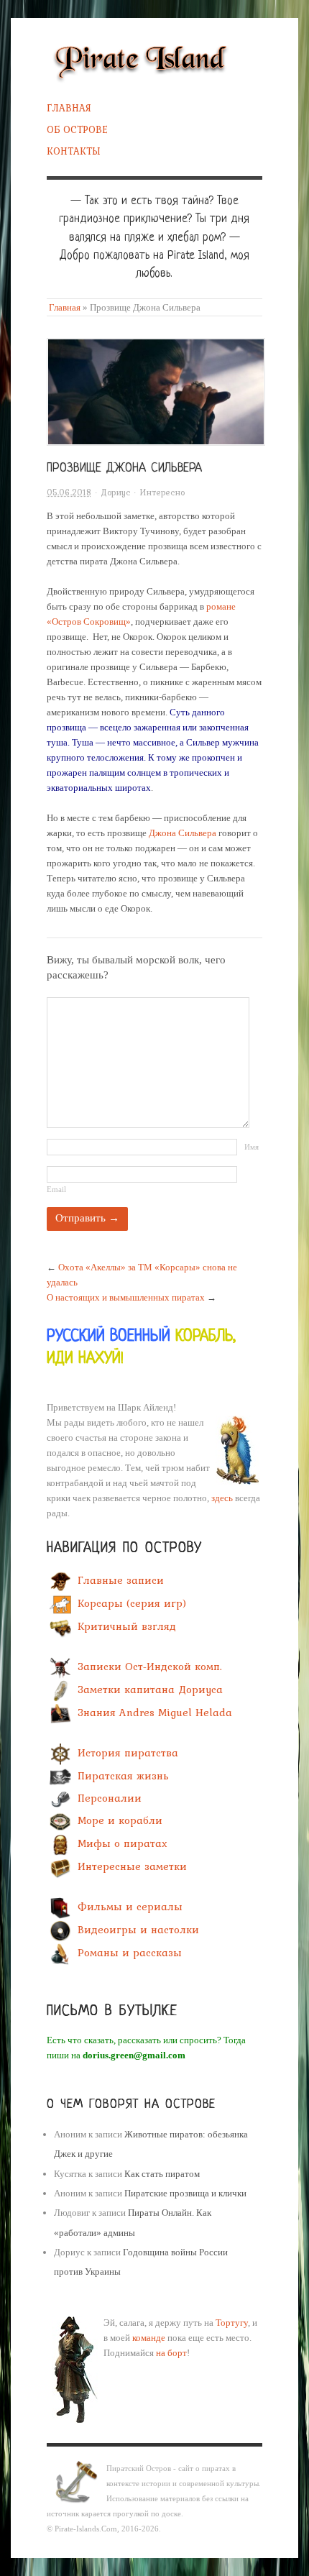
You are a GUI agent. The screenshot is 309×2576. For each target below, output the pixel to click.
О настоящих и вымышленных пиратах (126, 1297)
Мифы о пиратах (123, 1844)
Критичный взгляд (127, 1626)
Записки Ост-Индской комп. (150, 1667)
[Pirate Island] (140, 59)
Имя (252, 1147)
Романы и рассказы (130, 1953)
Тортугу (232, 2323)
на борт (171, 2353)
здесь (222, 1498)
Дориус (115, 492)
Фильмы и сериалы (130, 1907)
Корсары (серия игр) (132, 1603)
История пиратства (128, 1754)
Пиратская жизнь (123, 1777)
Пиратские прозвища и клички (185, 2193)
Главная (69, 108)
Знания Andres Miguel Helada (155, 1713)
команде (149, 2338)
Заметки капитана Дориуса (150, 1690)
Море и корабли (120, 1821)
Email (56, 1189)
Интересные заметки (132, 1867)
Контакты (74, 151)
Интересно (162, 492)
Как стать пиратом (162, 2174)
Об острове (77, 129)
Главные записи (121, 1580)
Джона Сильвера (183, 833)
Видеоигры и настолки (138, 1930)
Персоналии (110, 1799)
